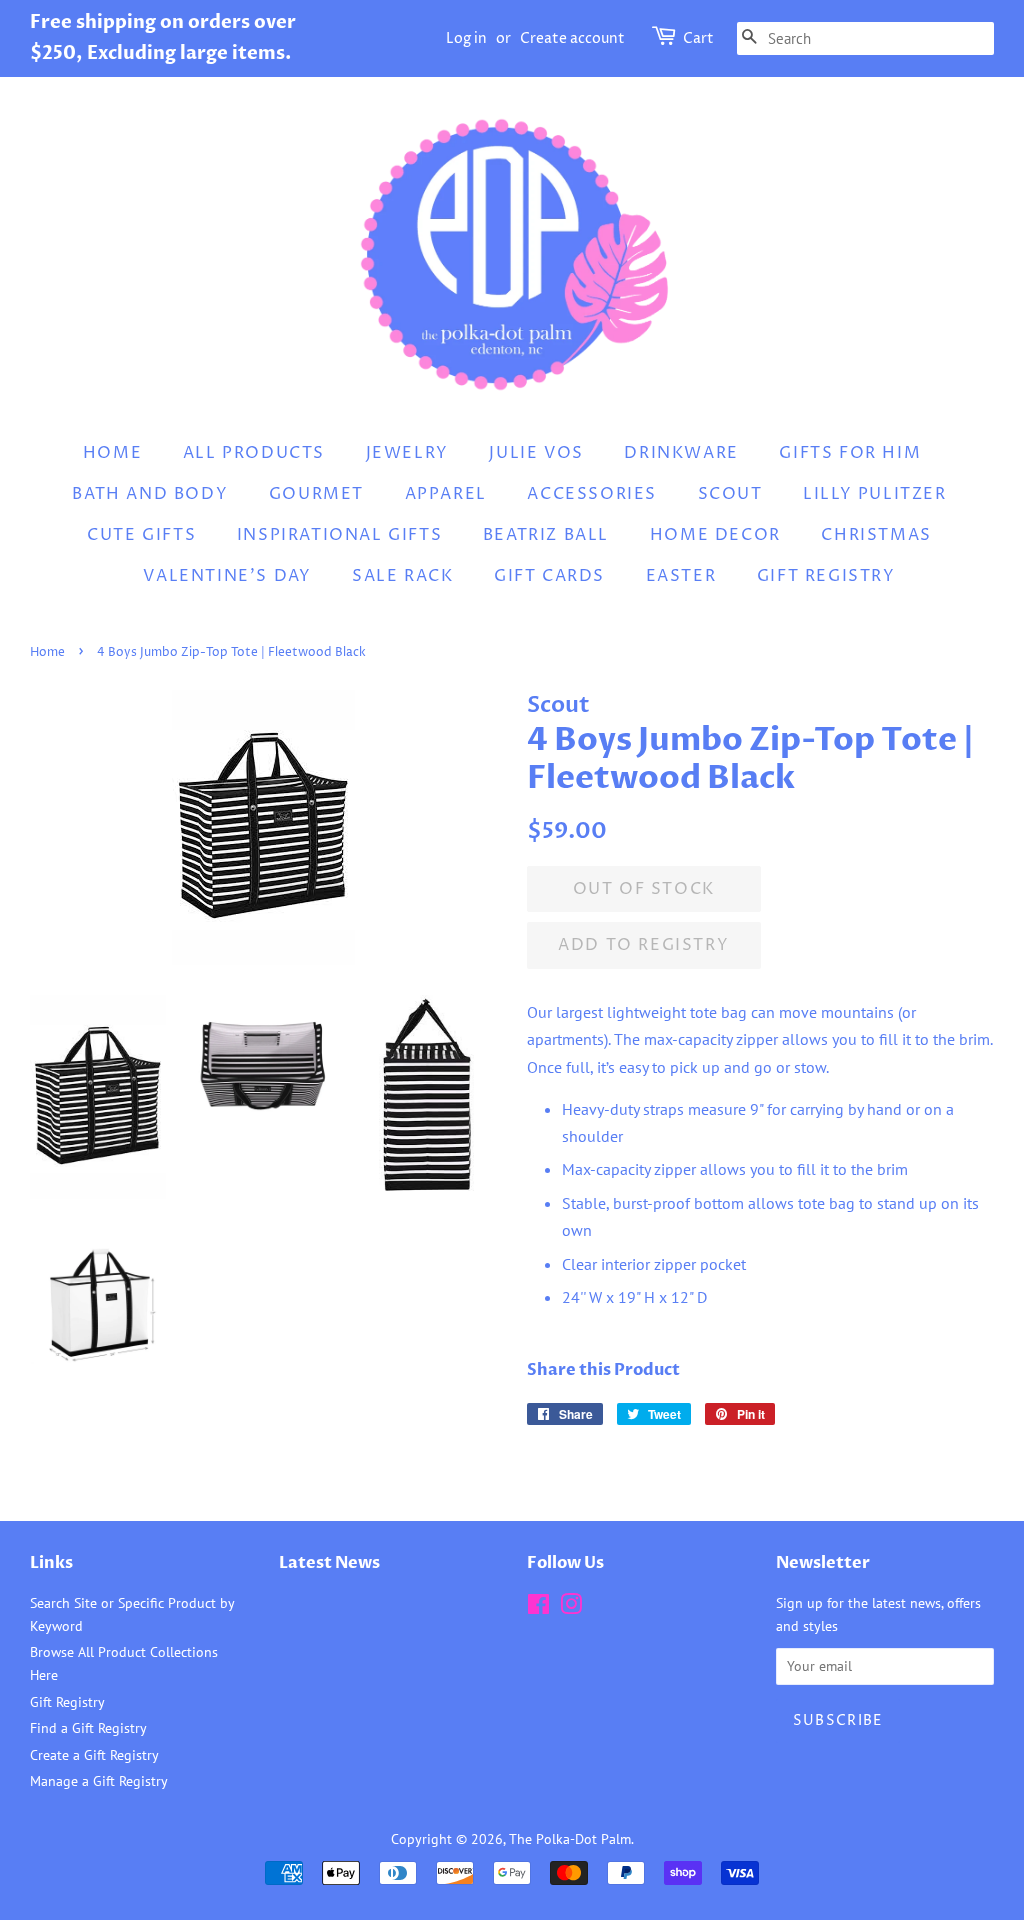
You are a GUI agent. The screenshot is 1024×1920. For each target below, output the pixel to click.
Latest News (329, 1563)
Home (112, 453)
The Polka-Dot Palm (570, 1839)
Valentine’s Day (227, 576)
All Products (254, 453)
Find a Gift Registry (88, 1728)
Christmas (876, 535)
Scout (730, 494)
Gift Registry (826, 576)
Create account (572, 38)
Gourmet (316, 494)
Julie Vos (536, 453)
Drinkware (681, 453)
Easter (681, 576)
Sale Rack (402, 576)
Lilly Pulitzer (874, 494)
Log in (466, 38)
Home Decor (715, 535)
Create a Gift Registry (94, 1755)
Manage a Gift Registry (99, 1781)
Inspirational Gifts (339, 535)
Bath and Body (150, 494)
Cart (698, 38)
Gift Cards (549, 576)
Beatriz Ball (546, 535)
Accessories (592, 494)
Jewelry (407, 453)
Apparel (446, 494)
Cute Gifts (141, 535)
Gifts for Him (850, 453)
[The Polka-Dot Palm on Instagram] (571, 1608)
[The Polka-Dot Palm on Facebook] (538, 1608)
